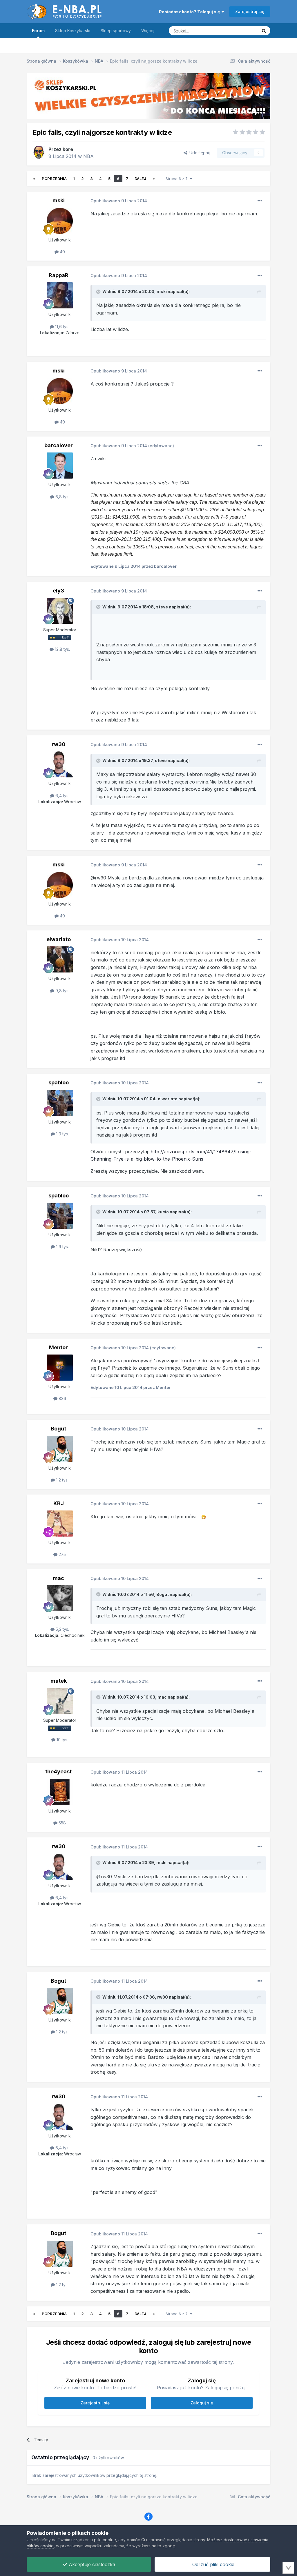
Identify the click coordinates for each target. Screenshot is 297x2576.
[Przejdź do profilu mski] (60, 221)
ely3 (58, 591)
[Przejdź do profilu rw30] (60, 764)
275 (62, 1554)
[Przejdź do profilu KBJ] (60, 1524)
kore (68, 149)
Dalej (140, 179)
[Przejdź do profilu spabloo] (60, 1103)
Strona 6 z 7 (178, 179)
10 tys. (62, 1740)
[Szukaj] (264, 31)
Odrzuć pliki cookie (213, 2564)
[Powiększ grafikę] (204, 1517)
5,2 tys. (62, 1629)
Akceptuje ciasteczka (91, 2564)
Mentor (58, 1347)
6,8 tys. (62, 497)
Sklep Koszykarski (73, 31)
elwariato (59, 939)
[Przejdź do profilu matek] (60, 1701)
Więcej (148, 31)
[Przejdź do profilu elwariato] (60, 959)
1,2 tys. (62, 1480)
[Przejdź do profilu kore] (39, 152)
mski (59, 200)
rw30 (59, 744)
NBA (88, 156)
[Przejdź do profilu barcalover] (60, 466)
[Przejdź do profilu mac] (60, 1598)
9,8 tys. (62, 991)
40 (62, 252)
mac (58, 1578)
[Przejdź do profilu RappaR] (60, 295)
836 (62, 1398)
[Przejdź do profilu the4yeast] (60, 1792)
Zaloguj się (202, 2403)
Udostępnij (198, 153)
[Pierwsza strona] (34, 179)
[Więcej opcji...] (260, 201)
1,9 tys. (62, 1134)
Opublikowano (119, 201)
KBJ (59, 1503)
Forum (38, 31)
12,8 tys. (62, 649)
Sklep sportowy (116, 31)
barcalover (59, 445)
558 (62, 1823)
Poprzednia (54, 179)
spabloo (59, 1082)
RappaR (59, 275)
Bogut (58, 1429)
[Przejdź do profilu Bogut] (60, 1449)
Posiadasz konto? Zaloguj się (190, 12)
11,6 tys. (62, 327)
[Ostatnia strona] (154, 179)
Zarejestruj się (250, 11)
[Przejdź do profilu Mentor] (60, 1368)
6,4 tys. (62, 796)
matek (59, 1681)
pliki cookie (105, 2540)
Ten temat (241, 31)
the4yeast (58, 1771)
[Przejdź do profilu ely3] (60, 611)
